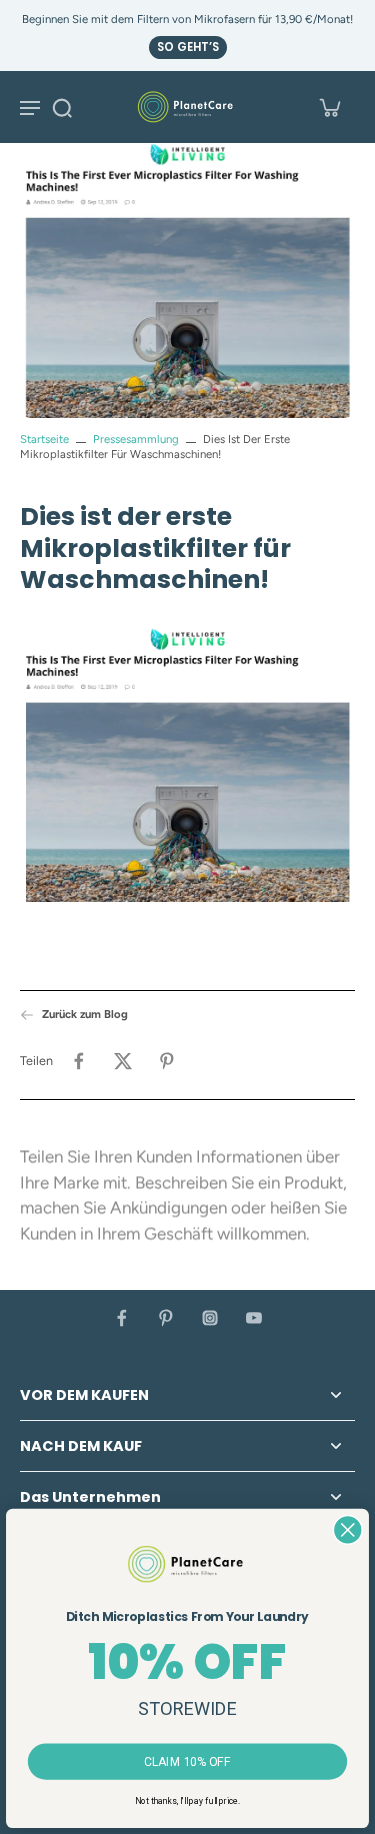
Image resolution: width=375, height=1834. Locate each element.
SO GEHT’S (188, 47)
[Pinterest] (166, 1318)
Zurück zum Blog (85, 1014)
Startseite (44, 439)
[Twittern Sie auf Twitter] (123, 1061)
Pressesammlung (136, 439)
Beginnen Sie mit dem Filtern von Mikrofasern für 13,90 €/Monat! (187, 19)
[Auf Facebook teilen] (79, 1061)
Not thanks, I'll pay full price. (187, 1801)
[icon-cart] (329, 107)
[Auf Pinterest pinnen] (167, 1061)
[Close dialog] (348, 1529)
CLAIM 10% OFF (188, 1761)
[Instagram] (210, 1318)
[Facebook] (122, 1318)
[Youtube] (254, 1318)
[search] (62, 107)
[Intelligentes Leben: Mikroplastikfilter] (187, 767)
